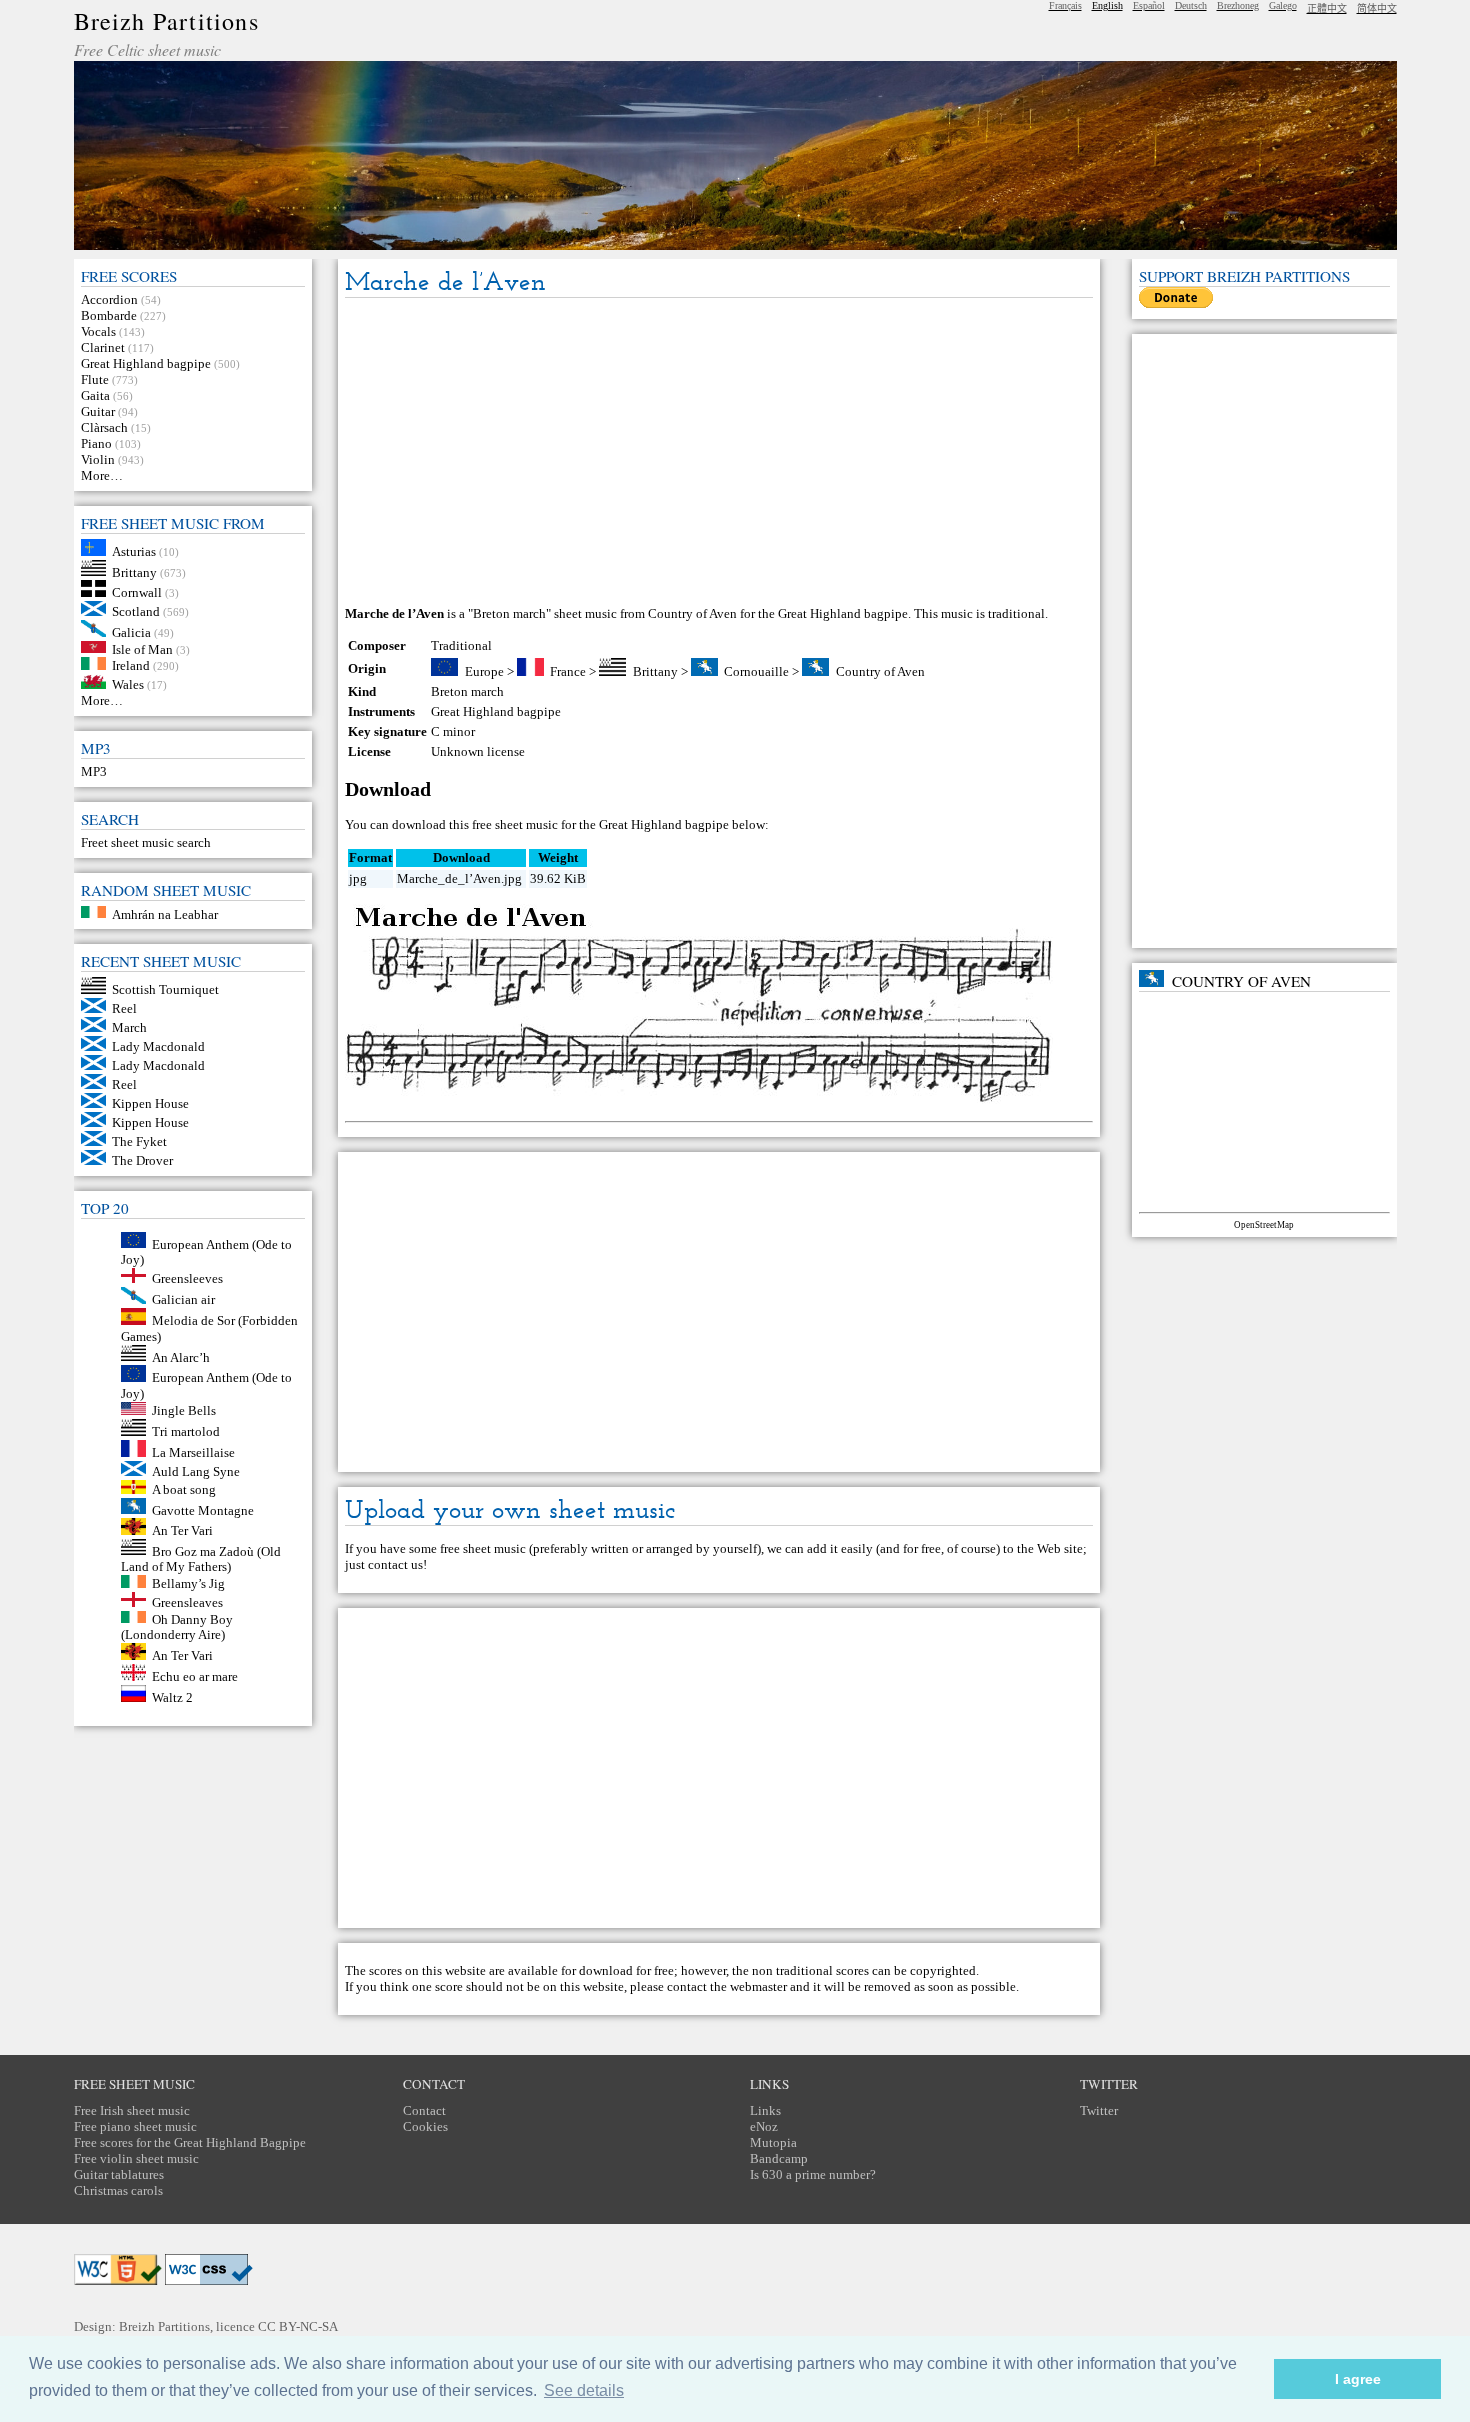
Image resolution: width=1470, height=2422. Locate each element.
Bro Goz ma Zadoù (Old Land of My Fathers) (201, 1558)
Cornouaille (756, 671)
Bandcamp (779, 2158)
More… (102, 475)
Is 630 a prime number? (813, 2174)
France (568, 671)
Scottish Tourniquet (165, 989)
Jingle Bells (184, 1410)
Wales (128, 684)
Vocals (98, 331)
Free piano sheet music (135, 2126)
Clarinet (103, 347)
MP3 (94, 771)
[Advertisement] (719, 453)
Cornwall (137, 592)
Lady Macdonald (158, 1046)
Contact (424, 2110)
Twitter (1099, 2110)
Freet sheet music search (146, 842)
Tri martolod (186, 1431)
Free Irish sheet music (132, 2110)
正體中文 (1327, 8)
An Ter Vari (182, 1530)
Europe (484, 671)
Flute (95, 379)
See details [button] (584, 2390)
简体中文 (1377, 8)
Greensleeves (187, 1278)
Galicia (131, 632)
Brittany (134, 571)
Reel (124, 1008)
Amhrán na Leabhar (165, 913)
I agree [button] (1358, 2379)
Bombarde (109, 315)
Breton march (467, 691)
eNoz (764, 2126)
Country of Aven (880, 671)
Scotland (136, 611)
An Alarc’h (181, 1356)
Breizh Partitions (166, 21)
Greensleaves (187, 1602)
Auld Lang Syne (196, 1471)
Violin (98, 459)
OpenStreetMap (1264, 1225)
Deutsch (1191, 5)
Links (765, 2110)
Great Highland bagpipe (146, 363)
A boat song (184, 1489)
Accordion (109, 299)
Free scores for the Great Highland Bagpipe (190, 2142)
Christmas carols (118, 2190)
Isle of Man (142, 648)
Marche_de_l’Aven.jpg (459, 878)
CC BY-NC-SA (298, 2326)
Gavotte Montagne (203, 1509)
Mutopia (773, 2142)
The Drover (142, 1160)
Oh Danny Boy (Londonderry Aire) (177, 1626)
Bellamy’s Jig (188, 1583)
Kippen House (150, 1103)
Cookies (425, 2126)
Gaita (95, 395)
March (129, 1027)
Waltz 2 (172, 1697)
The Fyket (139, 1141)
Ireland (131, 665)
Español (1149, 5)
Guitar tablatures (119, 2174)
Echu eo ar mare (195, 1676)
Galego (1283, 5)
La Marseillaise (193, 1452)
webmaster (758, 1986)
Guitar (98, 411)
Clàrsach (104, 427)
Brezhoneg (1238, 5)
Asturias (134, 551)
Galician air (183, 1299)
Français (1065, 5)
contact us (395, 1564)
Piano (96, 443)
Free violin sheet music (136, 2158)
